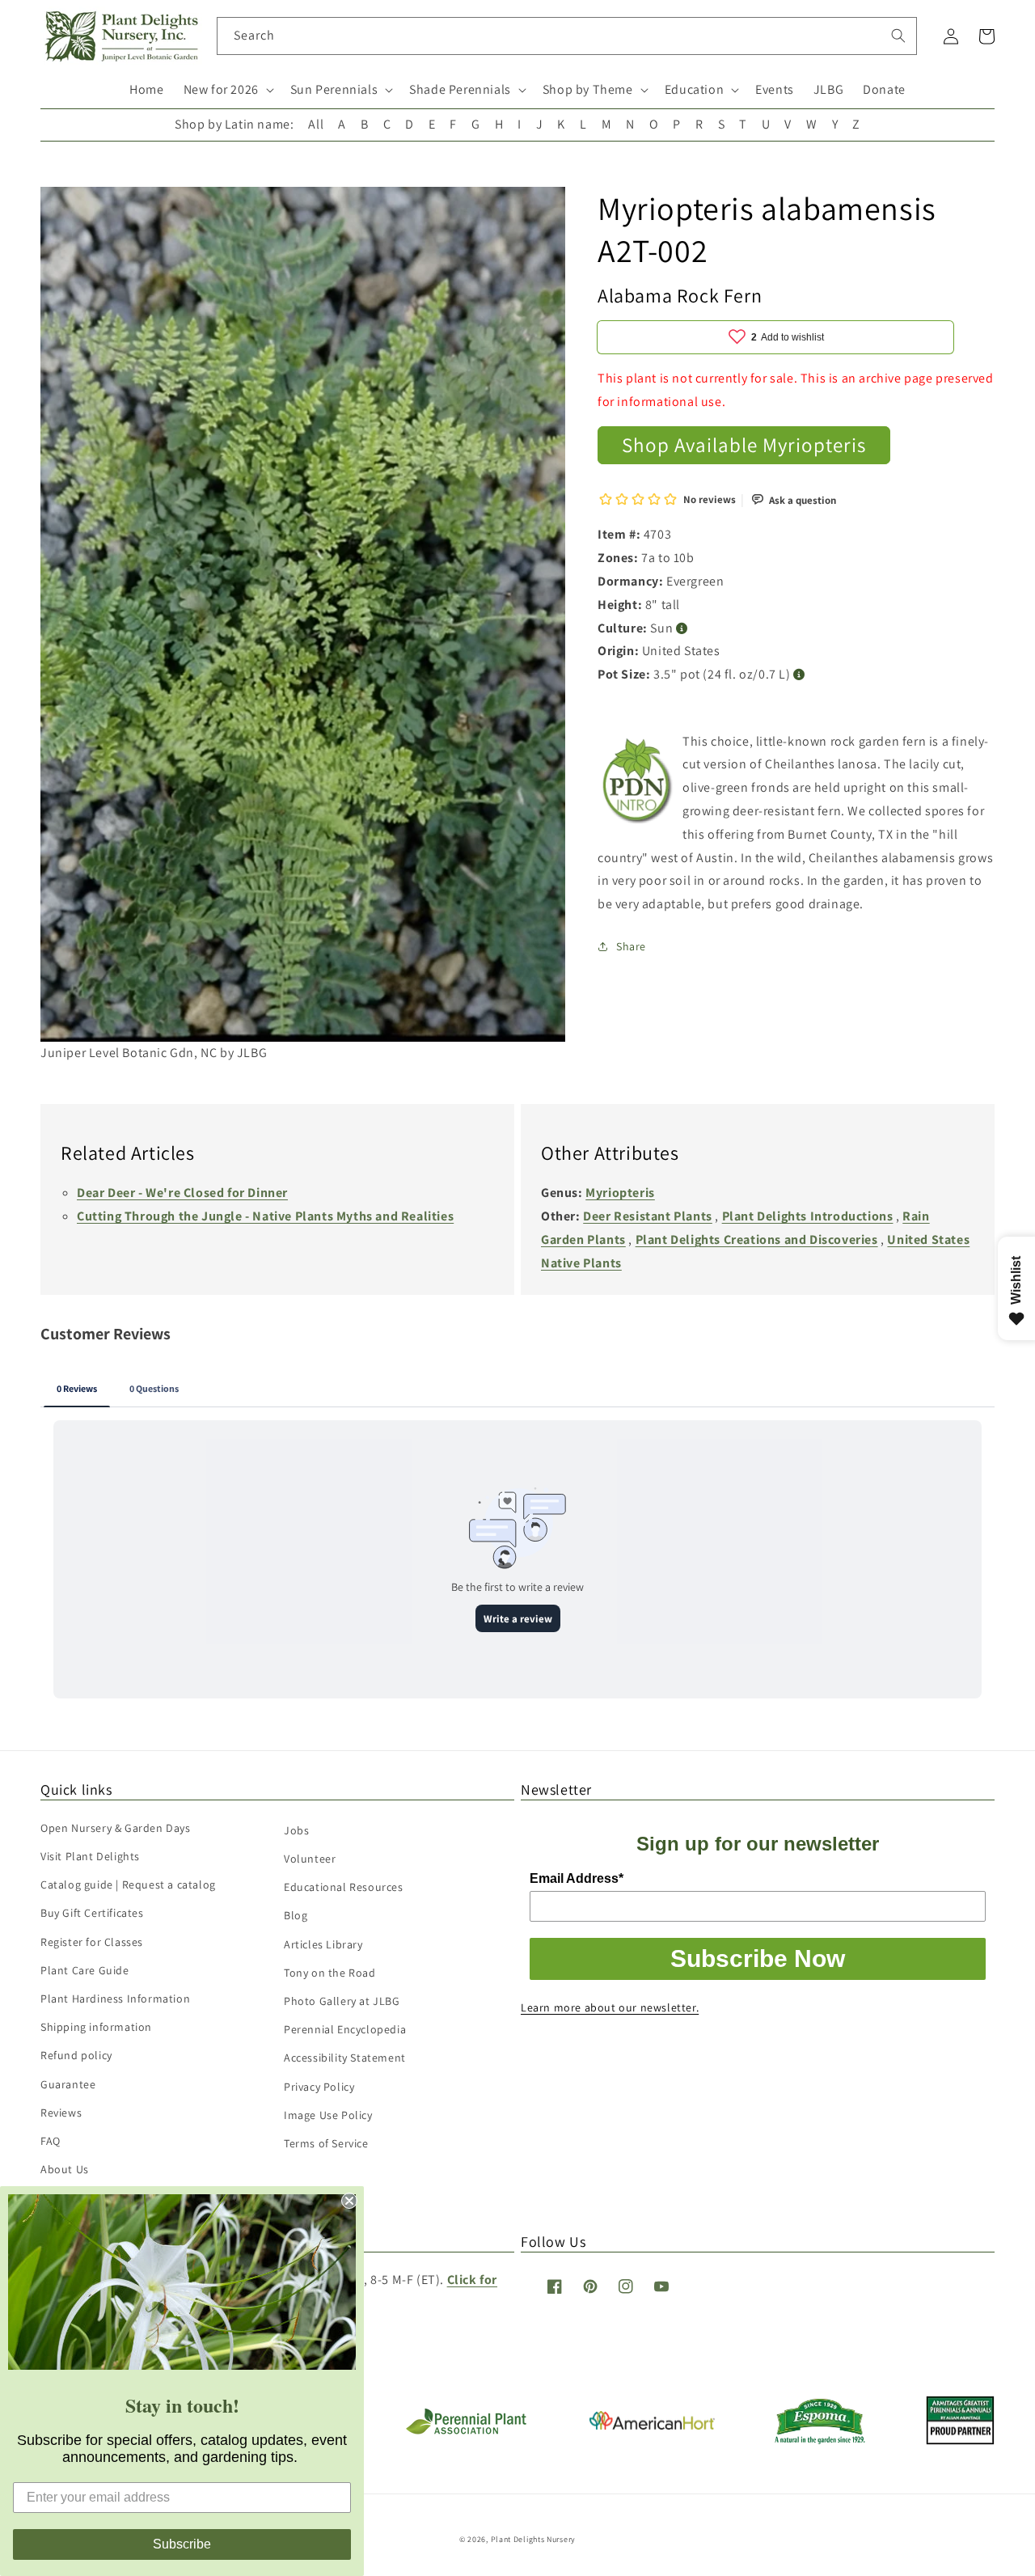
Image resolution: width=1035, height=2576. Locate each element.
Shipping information (96, 2027)
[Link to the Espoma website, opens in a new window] (820, 2440)
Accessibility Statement (345, 2058)
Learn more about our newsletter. (610, 2007)
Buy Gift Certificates (92, 1913)
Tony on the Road (330, 1973)
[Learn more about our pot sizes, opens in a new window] (799, 674)
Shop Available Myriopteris (744, 444)
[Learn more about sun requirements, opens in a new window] (682, 628)
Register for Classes (92, 1942)
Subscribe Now (758, 1958)
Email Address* (577, 1878)
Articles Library (323, 1944)
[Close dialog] (349, 2201)
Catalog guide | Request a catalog (128, 1884)
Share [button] (631, 945)
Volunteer (310, 1859)
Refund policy (76, 2055)
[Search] (898, 36)
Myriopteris (620, 1193)
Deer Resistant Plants (648, 1216)
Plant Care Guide (85, 1970)
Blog (296, 1915)
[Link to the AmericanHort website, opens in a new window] (652, 2425)
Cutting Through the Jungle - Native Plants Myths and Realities (265, 1216)
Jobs (296, 1830)
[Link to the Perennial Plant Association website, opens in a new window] (466, 2431)
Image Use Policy (328, 2115)
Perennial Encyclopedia (345, 2029)
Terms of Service (326, 2143)
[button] (227, 90)
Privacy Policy (319, 2087)
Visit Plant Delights (90, 1856)
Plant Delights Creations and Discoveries (757, 1239)
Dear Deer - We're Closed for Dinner (182, 1193)
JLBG (828, 89)
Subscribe (182, 2544)
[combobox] (567, 36)
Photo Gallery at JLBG (342, 2001)
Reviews (61, 2113)
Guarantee (68, 2084)
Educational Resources (344, 1887)
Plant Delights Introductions (808, 1216)
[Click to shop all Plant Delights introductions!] (638, 785)
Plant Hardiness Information (115, 1999)
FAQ (51, 2141)
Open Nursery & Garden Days (116, 1828)
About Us (65, 2169)
